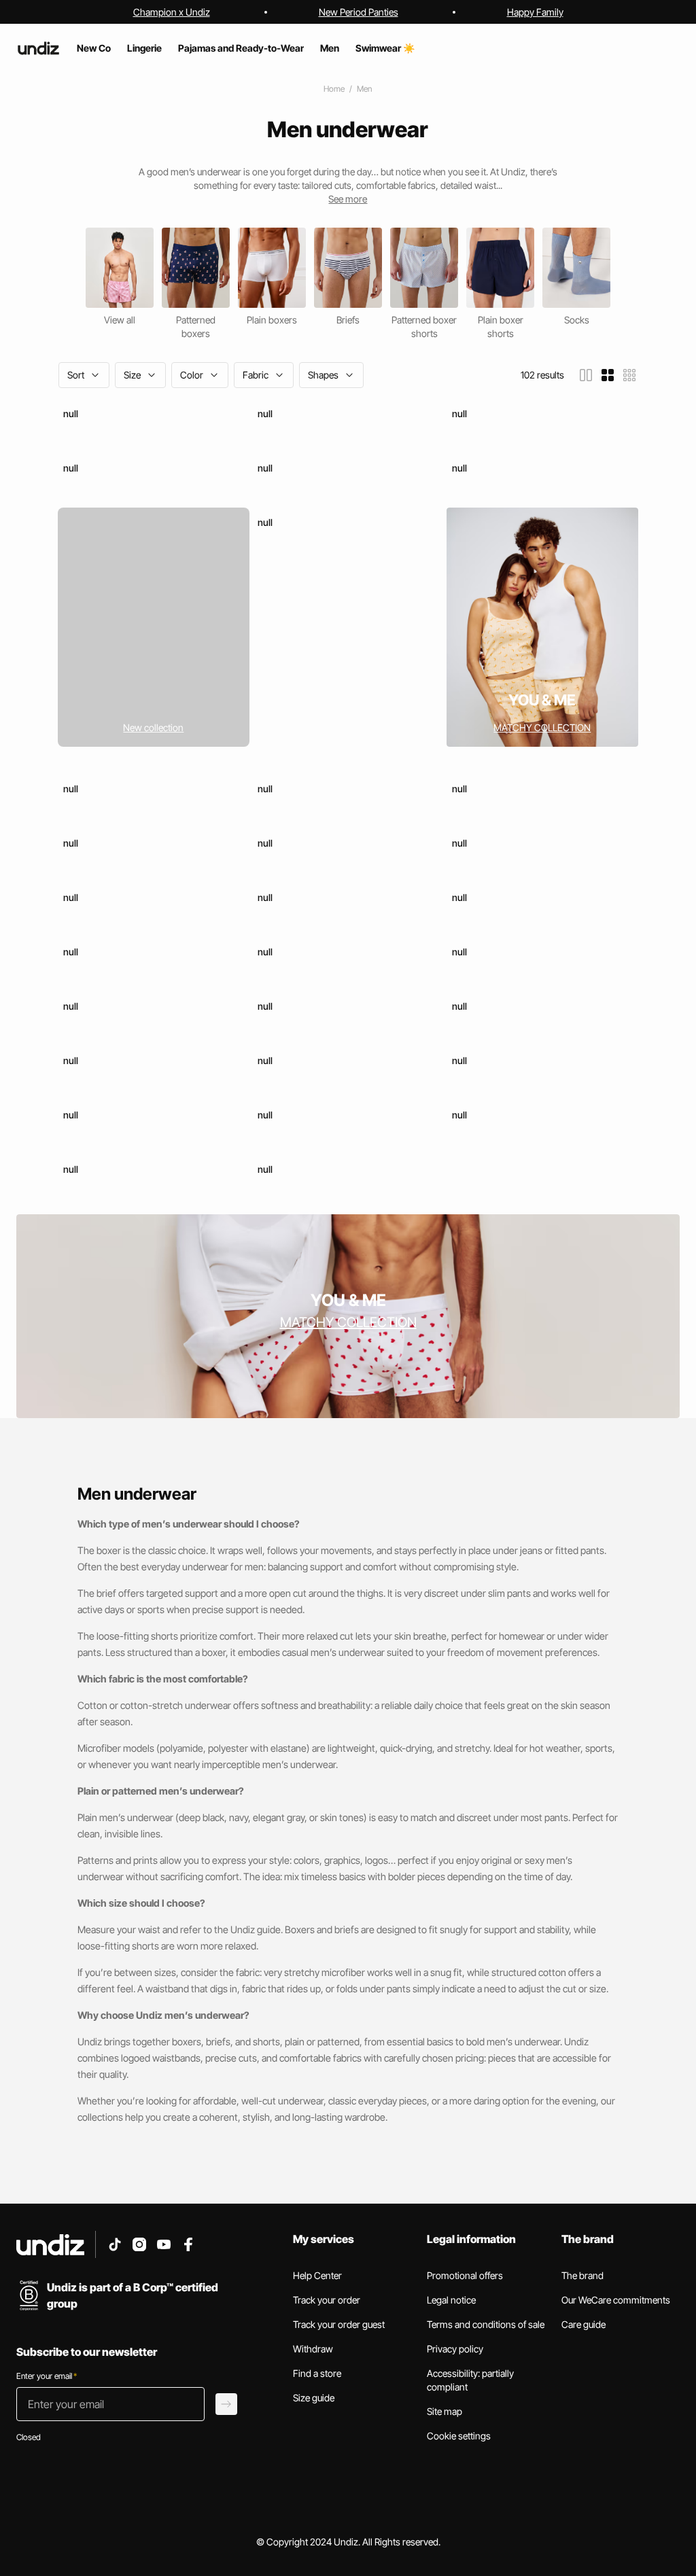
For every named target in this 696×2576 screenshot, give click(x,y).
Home (334, 89)
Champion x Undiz (172, 12)
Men (364, 89)
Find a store (317, 2373)
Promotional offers (465, 2275)
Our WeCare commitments (616, 2300)
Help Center (317, 2275)
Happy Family (535, 12)
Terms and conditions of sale (486, 2324)
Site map (445, 2411)
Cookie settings (459, 2436)
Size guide (314, 2398)
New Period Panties (359, 12)
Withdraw (313, 2349)
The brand (582, 2275)
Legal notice (451, 2300)
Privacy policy (455, 2349)
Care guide (584, 2324)
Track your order (327, 2300)
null (71, 413)
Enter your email (47, 2376)
